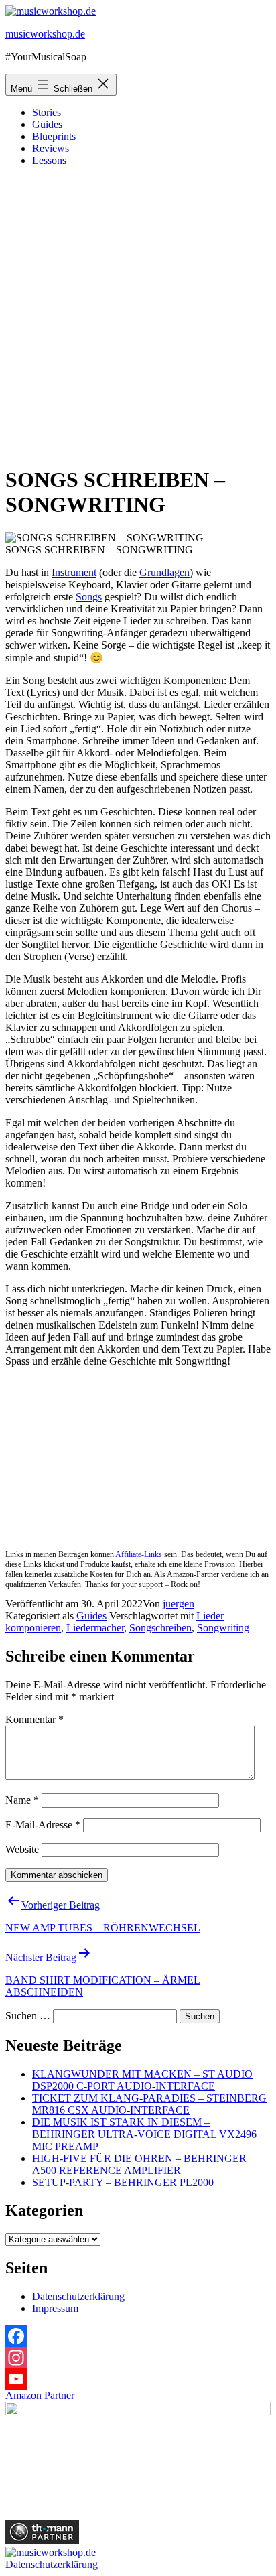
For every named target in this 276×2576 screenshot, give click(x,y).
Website (22, 1849)
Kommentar (34, 1719)
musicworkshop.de (45, 34)
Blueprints (54, 136)
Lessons (49, 160)
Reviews (51, 148)
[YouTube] (138, 2379)
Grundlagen (164, 572)
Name (22, 1800)
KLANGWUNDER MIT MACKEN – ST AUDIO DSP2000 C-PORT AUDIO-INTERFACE (142, 2080)
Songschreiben (160, 1628)
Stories (47, 112)
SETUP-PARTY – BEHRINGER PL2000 (123, 2182)
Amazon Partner (40, 2395)
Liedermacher (95, 1628)
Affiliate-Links (139, 1554)
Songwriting (223, 1628)
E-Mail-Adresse (43, 1825)
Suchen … (28, 2016)
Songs (89, 597)
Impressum (55, 2308)
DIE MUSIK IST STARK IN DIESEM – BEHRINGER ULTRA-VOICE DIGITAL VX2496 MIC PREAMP (144, 2134)
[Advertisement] (138, 316)
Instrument (74, 572)
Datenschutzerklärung (78, 2296)
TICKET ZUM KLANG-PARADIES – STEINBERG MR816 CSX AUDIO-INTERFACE (149, 2104)
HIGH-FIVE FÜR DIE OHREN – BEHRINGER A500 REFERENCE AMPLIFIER (139, 2164)
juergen (179, 1604)
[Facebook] (138, 2336)
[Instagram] (138, 2358)
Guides (47, 124)
